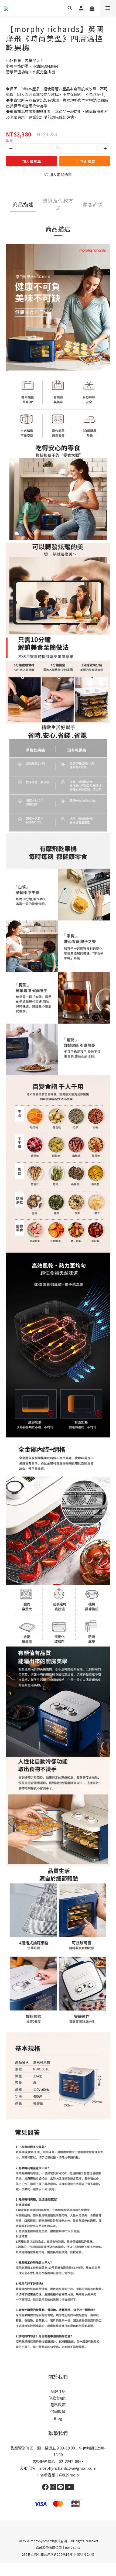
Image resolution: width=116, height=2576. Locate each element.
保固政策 (58, 2411)
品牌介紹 (58, 2391)
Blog (58, 2418)
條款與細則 (58, 2398)
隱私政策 (58, 2405)
